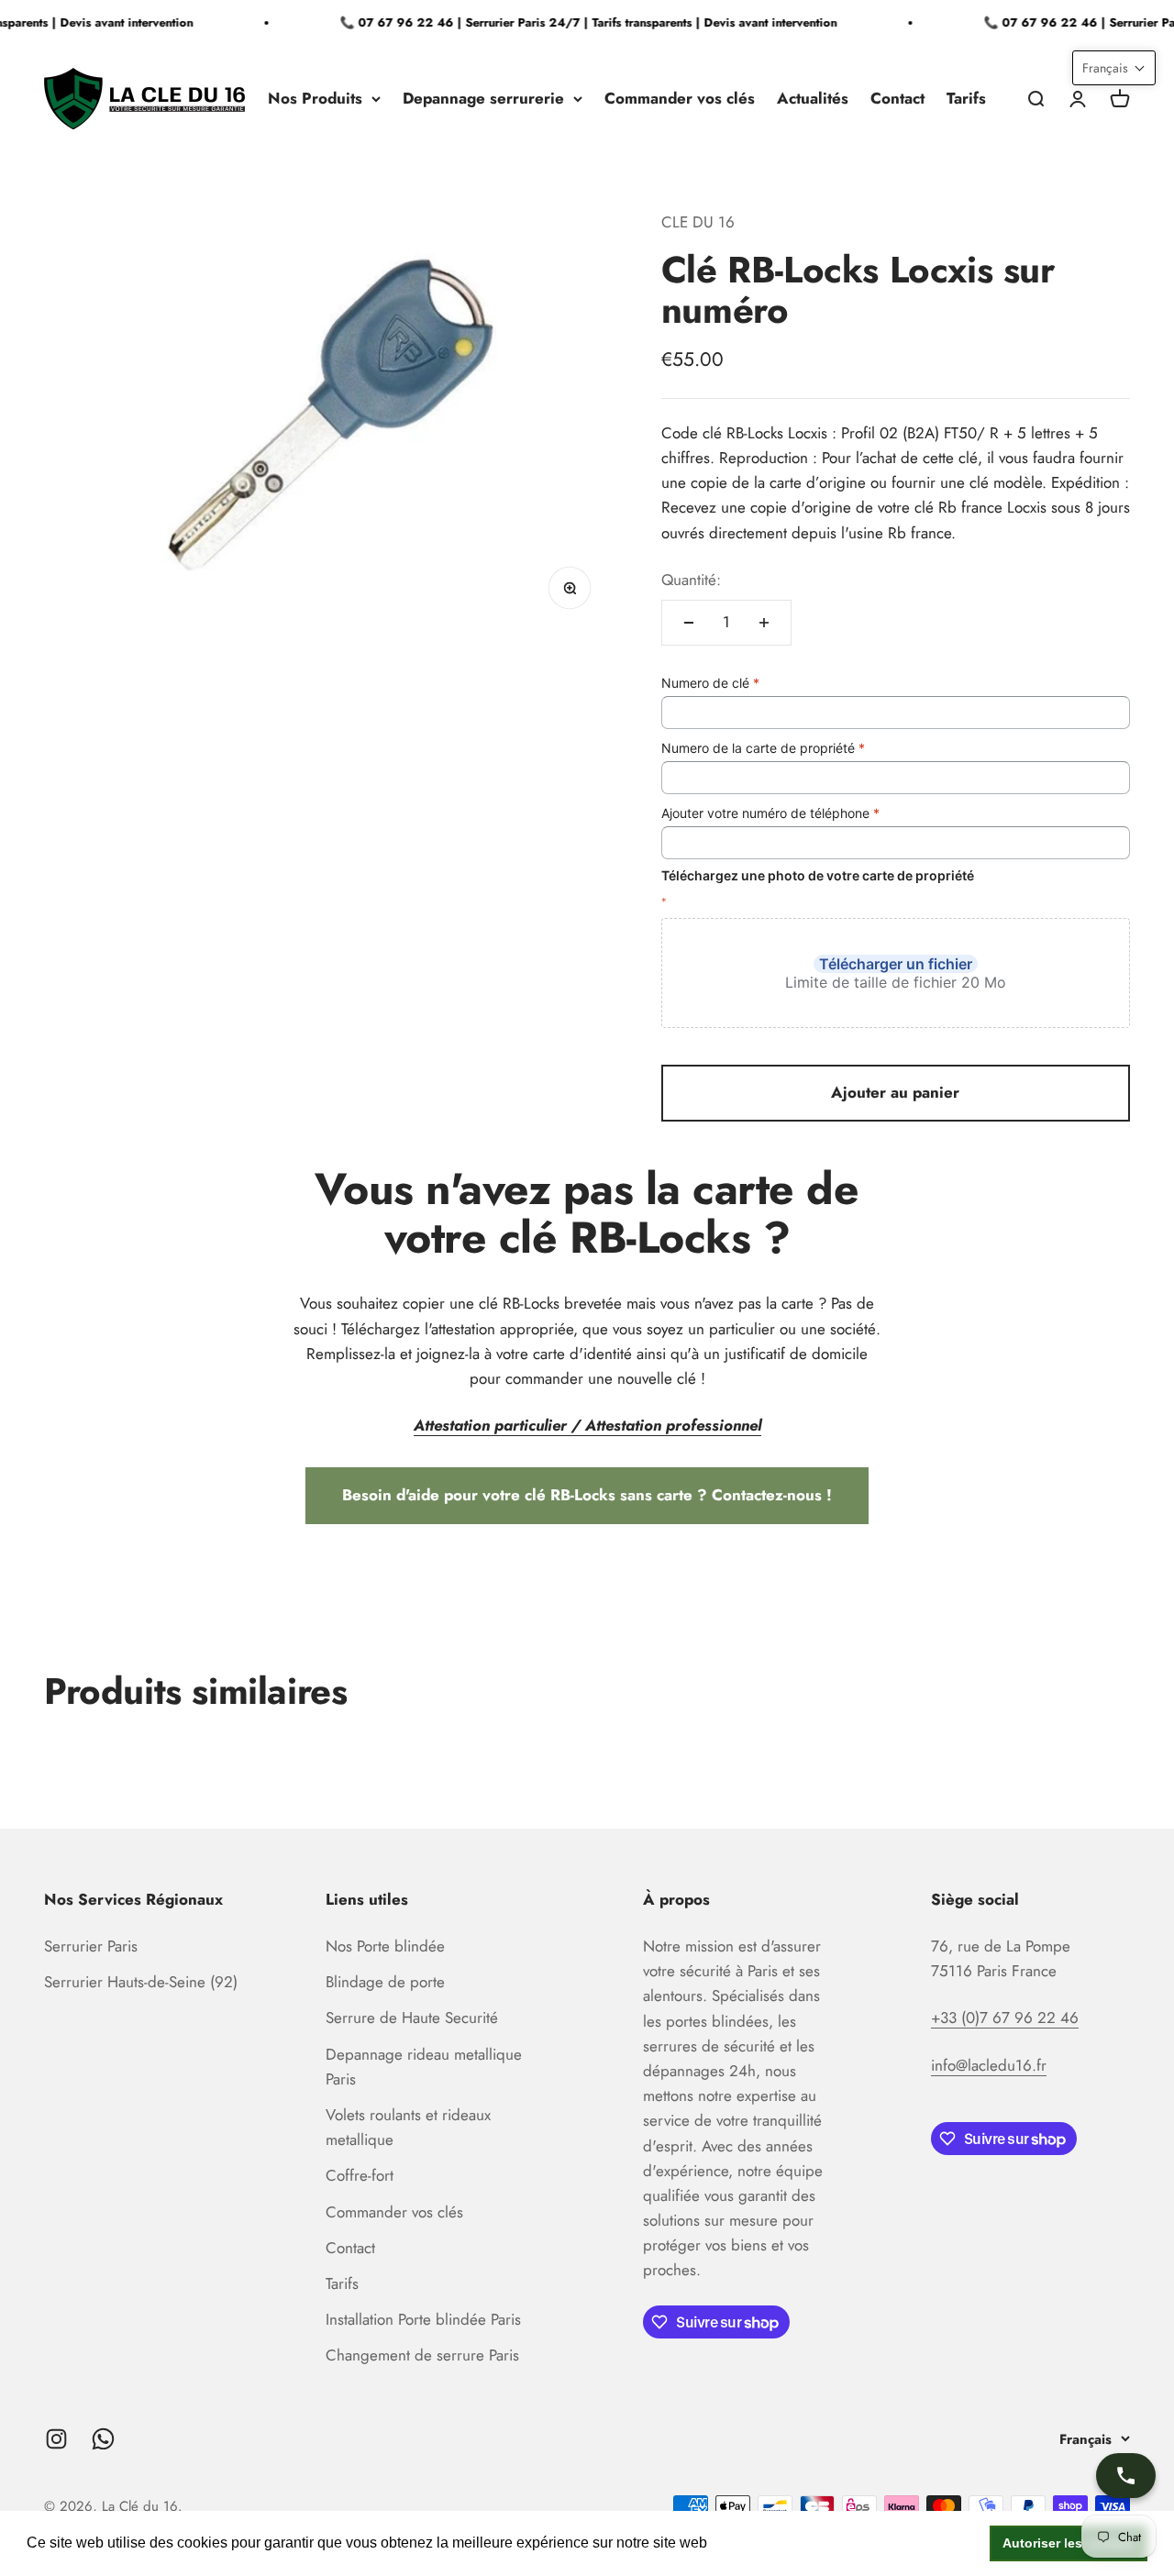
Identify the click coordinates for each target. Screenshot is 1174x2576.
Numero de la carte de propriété (763, 748)
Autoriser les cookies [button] (1069, 2543)
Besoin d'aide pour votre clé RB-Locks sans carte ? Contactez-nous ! (587, 1495)
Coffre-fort (360, 2175)
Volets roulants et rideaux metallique (408, 2127)
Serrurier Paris (91, 1946)
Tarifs (966, 98)
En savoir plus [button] (760, 2543)
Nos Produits (315, 98)
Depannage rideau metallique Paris (424, 2067)
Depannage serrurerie (483, 98)
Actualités (813, 98)
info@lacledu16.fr (989, 2065)
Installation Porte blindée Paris (423, 2319)
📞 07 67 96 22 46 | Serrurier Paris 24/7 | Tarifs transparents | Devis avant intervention (576, 22)
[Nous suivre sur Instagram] (56, 2439)
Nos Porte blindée (385, 1946)
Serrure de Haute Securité (412, 2018)
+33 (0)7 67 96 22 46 (1005, 2018)
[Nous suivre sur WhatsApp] (103, 2439)
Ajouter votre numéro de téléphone (770, 813)
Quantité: (691, 580)
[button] (1114, 68)
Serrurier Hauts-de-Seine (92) (141, 1982)
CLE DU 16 (698, 222)
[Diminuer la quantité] (689, 623)
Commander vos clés (680, 98)
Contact (897, 98)
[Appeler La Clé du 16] (1126, 2476)
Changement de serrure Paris (422, 2355)
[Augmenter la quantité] (764, 623)
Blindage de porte (385, 1982)
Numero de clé (710, 683)
